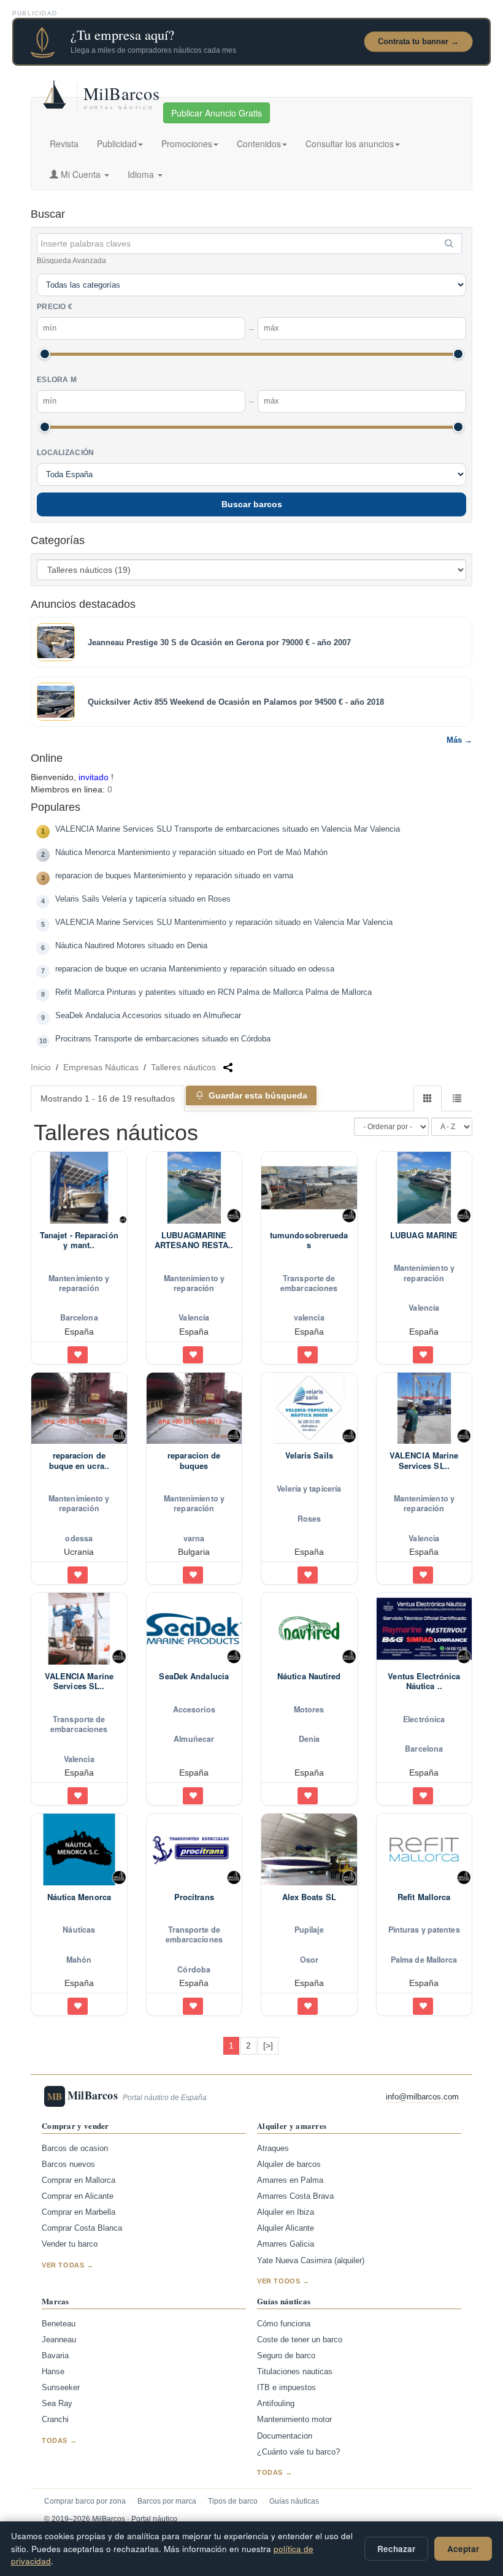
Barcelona (79, 1317)
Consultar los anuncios (350, 144)
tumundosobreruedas (309, 1240)
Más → (459, 740)
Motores (309, 1709)
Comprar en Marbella (79, 2212)
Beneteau (59, 2324)
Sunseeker (61, 2388)
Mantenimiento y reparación (79, 1283)
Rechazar (396, 2549)
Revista (64, 144)
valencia (309, 1317)
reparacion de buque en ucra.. (79, 1461)
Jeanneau (59, 2340)
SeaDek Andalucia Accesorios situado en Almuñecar (148, 1016)
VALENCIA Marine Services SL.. (424, 1461)
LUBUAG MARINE (424, 1235)
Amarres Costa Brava (295, 2196)
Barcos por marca (167, 2501)
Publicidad (117, 144)
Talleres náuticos (183, 1067)
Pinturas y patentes (424, 1930)
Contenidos (259, 144)
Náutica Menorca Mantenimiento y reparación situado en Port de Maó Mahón (191, 853)
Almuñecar (194, 1739)
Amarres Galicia (286, 2244)
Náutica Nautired (309, 1676)
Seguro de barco (286, 2356)
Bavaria (55, 2356)
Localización (66, 453)
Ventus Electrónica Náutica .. (424, 1681)
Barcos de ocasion (75, 2149)
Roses (309, 1519)
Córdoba (194, 1969)
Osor (309, 1960)
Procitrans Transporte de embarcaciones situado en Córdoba (163, 1039)
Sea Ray (57, 2404)
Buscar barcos (252, 504)
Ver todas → (68, 2265)
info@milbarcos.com (422, 2097)
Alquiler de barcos (289, 2164)
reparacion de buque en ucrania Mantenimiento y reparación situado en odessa (195, 969)
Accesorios (194, 1709)
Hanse (53, 2372)
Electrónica (424, 1719)
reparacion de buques (194, 1461)
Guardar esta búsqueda (258, 1095)
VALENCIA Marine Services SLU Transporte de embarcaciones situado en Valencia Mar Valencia (228, 829)
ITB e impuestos (286, 2388)
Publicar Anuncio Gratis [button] (217, 113)
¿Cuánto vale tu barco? (298, 2452)
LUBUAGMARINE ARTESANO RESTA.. (194, 1240)
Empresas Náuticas (101, 1067)
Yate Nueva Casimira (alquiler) (311, 2261)
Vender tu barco (70, 2244)
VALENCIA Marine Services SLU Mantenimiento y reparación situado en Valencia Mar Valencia (224, 922)
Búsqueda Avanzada (71, 261)
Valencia (194, 1317)
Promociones (187, 144)
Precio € (55, 307)
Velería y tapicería (309, 1489)
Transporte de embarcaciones (309, 1283)
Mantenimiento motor (294, 2420)
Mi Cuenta (81, 174)
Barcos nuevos (68, 2164)
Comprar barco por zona (85, 2501)
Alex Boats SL (309, 1897)
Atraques (273, 2149)
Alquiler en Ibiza (286, 2212)
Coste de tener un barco (300, 2340)
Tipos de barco (233, 2501)
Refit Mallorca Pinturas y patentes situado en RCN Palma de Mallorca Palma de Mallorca (213, 992)
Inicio (41, 1067)
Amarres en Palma (290, 2180)
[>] (268, 2045)
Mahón (79, 1960)
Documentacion (285, 2436)
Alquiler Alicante (286, 2228)
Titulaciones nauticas (295, 2372)
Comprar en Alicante (78, 2196)
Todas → (59, 2440)
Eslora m (57, 380)
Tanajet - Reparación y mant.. (79, 1240)
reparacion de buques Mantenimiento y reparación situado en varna (174, 876)
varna (194, 1538)
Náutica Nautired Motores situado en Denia (131, 946)
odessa (79, 1538)
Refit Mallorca (424, 1897)
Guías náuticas (294, 2501)
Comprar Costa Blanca (82, 2228)
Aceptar (463, 2549)
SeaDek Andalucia (194, 1676)
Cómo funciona (284, 2324)
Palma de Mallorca (424, 1960)
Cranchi (55, 2420)
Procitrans (194, 1897)
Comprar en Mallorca (79, 2180)
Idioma (142, 174)
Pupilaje (309, 1930)
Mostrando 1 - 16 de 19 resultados (108, 1098)
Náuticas (79, 1930)
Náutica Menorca (79, 1897)
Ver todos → (283, 2281)
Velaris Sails (309, 1455)
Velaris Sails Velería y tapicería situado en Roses (143, 899)
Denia (309, 1739)
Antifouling (276, 2404)
